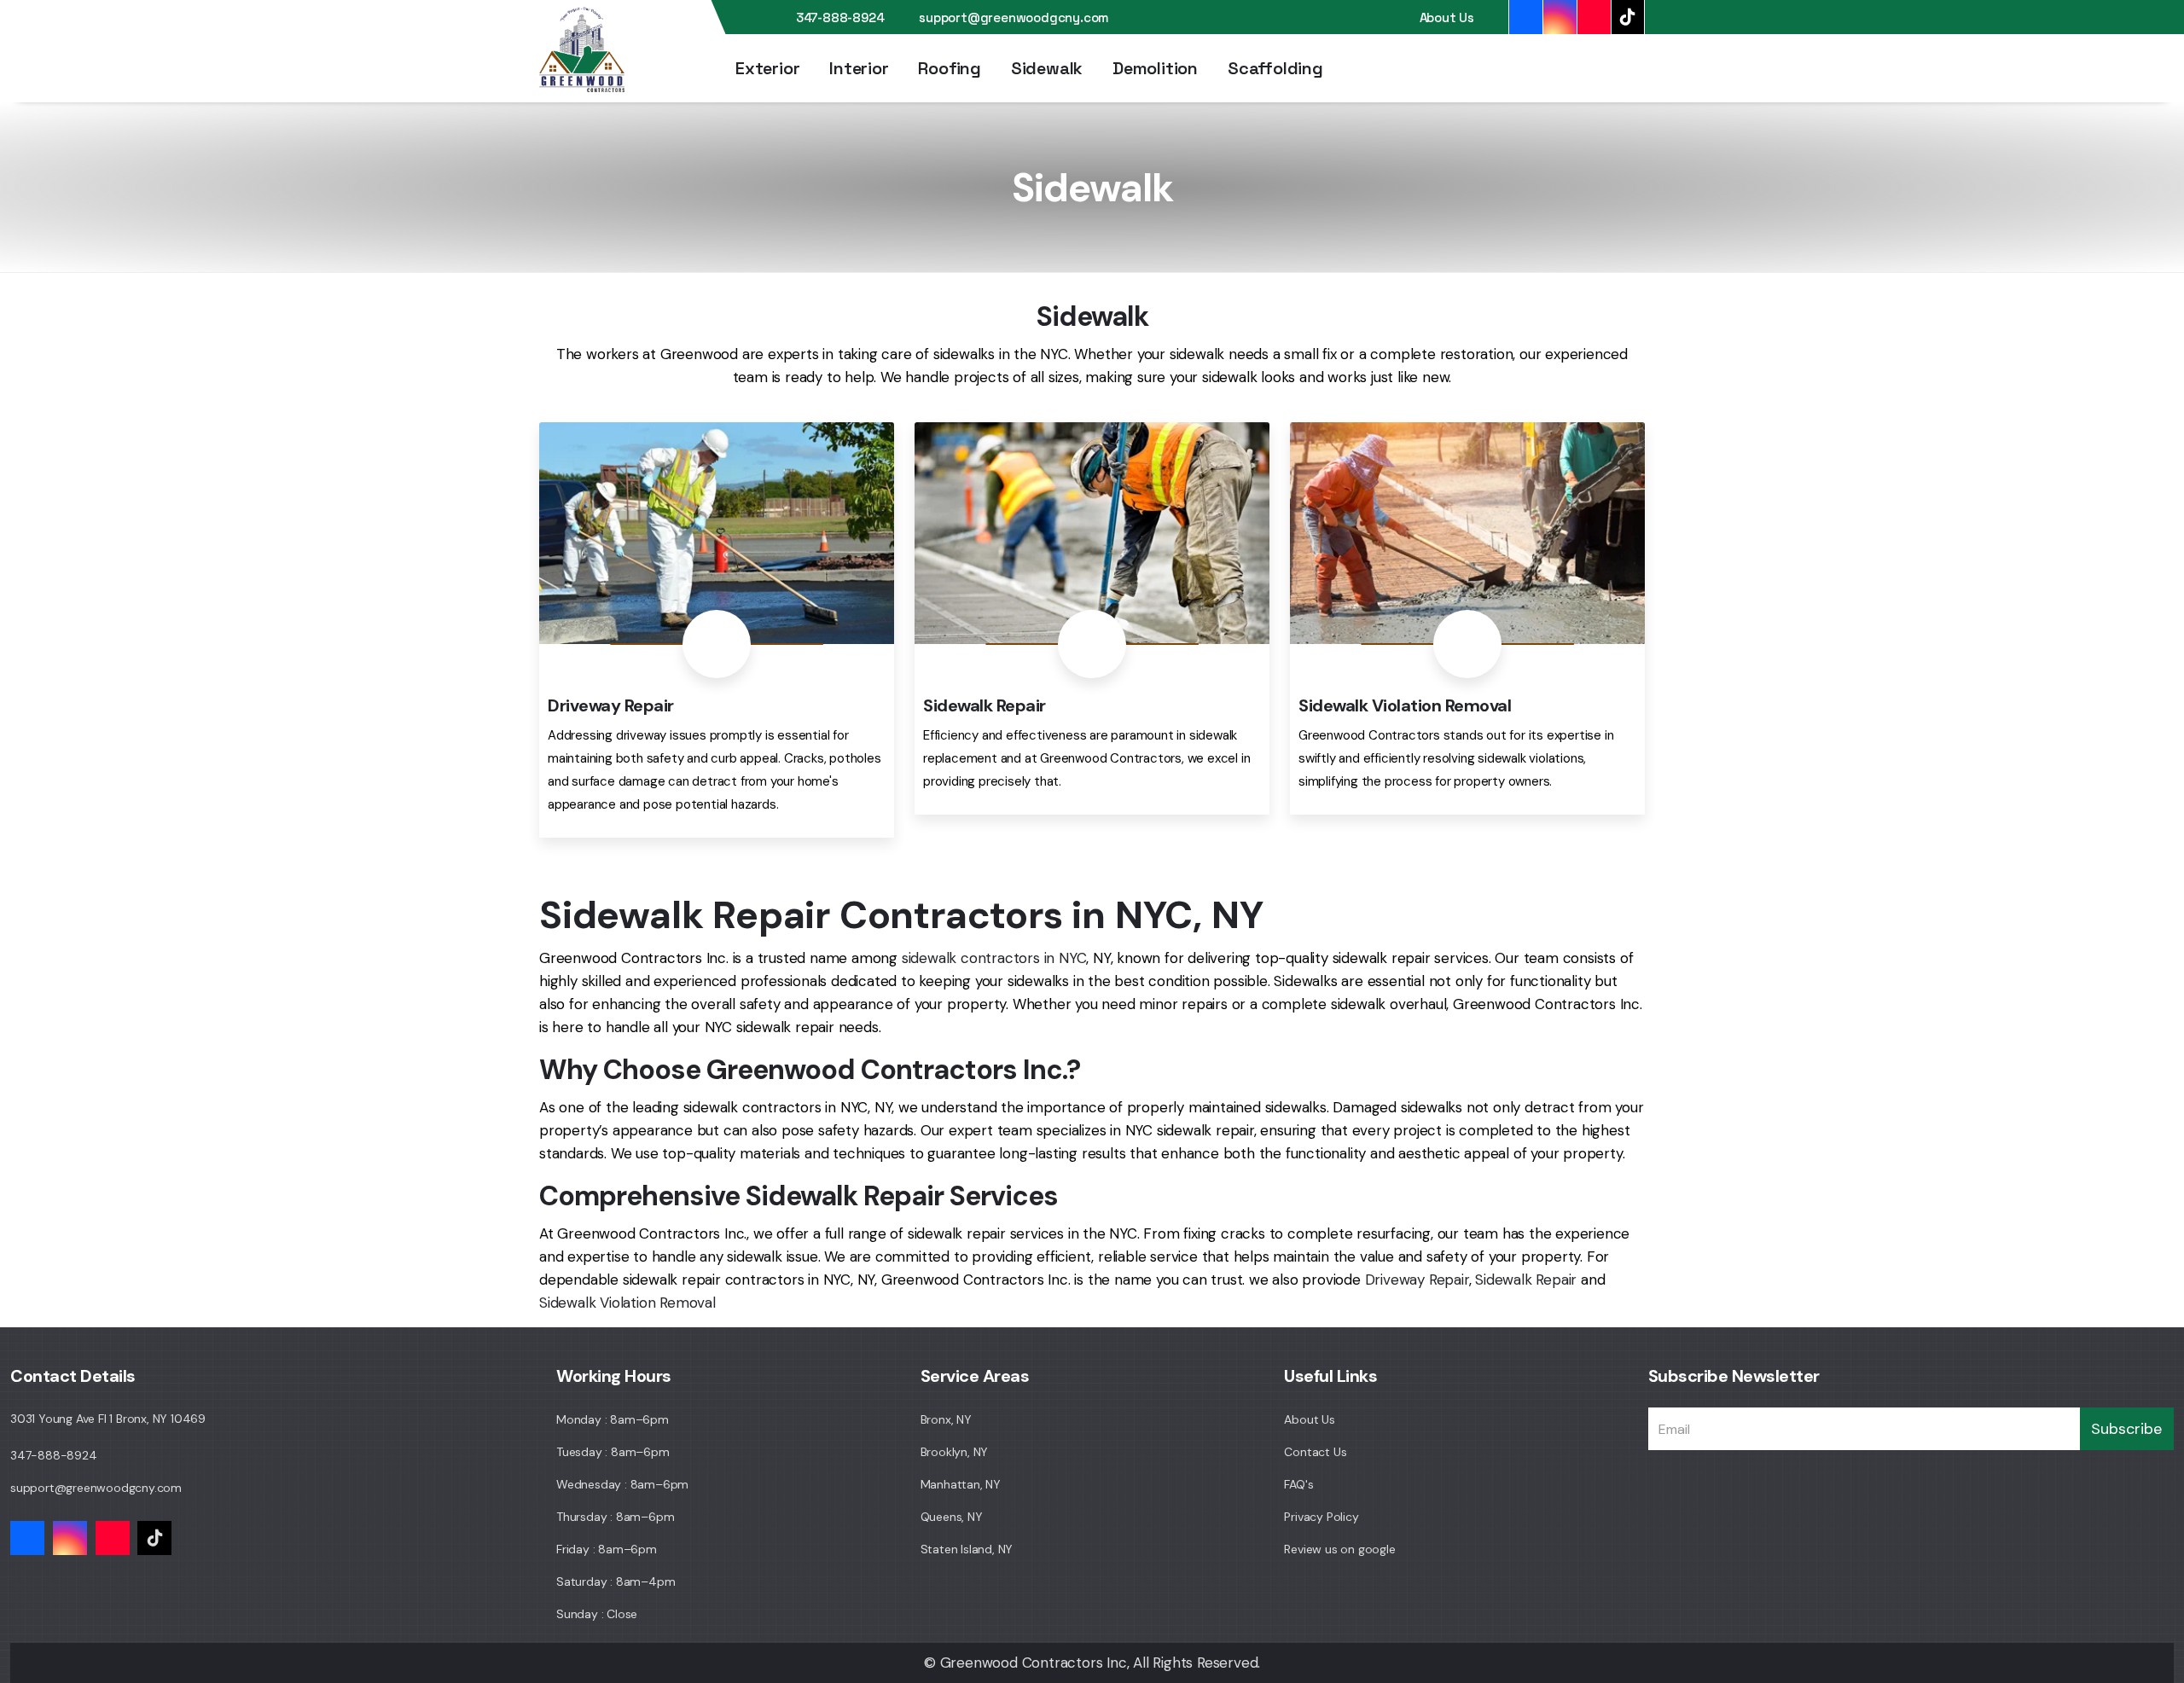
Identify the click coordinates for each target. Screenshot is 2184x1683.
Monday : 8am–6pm (613, 1419)
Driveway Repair (1417, 1280)
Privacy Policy (1321, 1517)
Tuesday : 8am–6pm (613, 1452)
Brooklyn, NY (955, 1452)
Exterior (767, 68)
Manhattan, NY (961, 1484)
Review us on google (1339, 1549)
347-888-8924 (840, 17)
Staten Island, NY (967, 1549)
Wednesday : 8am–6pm (622, 1484)
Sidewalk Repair (1526, 1280)
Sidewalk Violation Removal (627, 1303)
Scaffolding (1275, 68)
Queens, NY (952, 1517)
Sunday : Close (597, 1614)
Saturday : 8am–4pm (616, 1581)
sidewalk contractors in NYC (994, 958)
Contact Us (1315, 1452)
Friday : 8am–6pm (607, 1549)
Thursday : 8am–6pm (615, 1517)
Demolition (1155, 68)
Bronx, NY (946, 1419)
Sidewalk (1047, 68)
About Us (1447, 17)
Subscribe (2126, 1429)
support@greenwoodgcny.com (1014, 17)
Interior (859, 68)
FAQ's (1298, 1484)
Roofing (950, 68)
